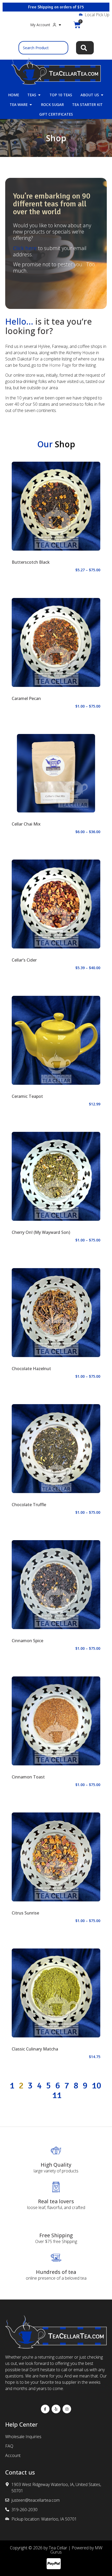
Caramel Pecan (26, 698)
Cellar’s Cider (24, 960)
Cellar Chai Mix (26, 824)
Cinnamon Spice (27, 1641)
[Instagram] (67, 2409)
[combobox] (43, 48)
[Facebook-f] (45, 2409)
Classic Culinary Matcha (35, 2049)
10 (96, 2086)
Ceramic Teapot (27, 1096)
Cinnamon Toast (28, 1777)
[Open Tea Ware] (31, 104)
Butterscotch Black (31, 562)
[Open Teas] (39, 95)
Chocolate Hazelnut (31, 1369)
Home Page (60, 365)
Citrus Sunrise (25, 1913)
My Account (40, 25)
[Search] (85, 48)
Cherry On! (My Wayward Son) (41, 1232)
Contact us (20, 2472)
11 (57, 2095)
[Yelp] (56, 2409)
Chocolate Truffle (29, 1505)
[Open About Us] (102, 95)
